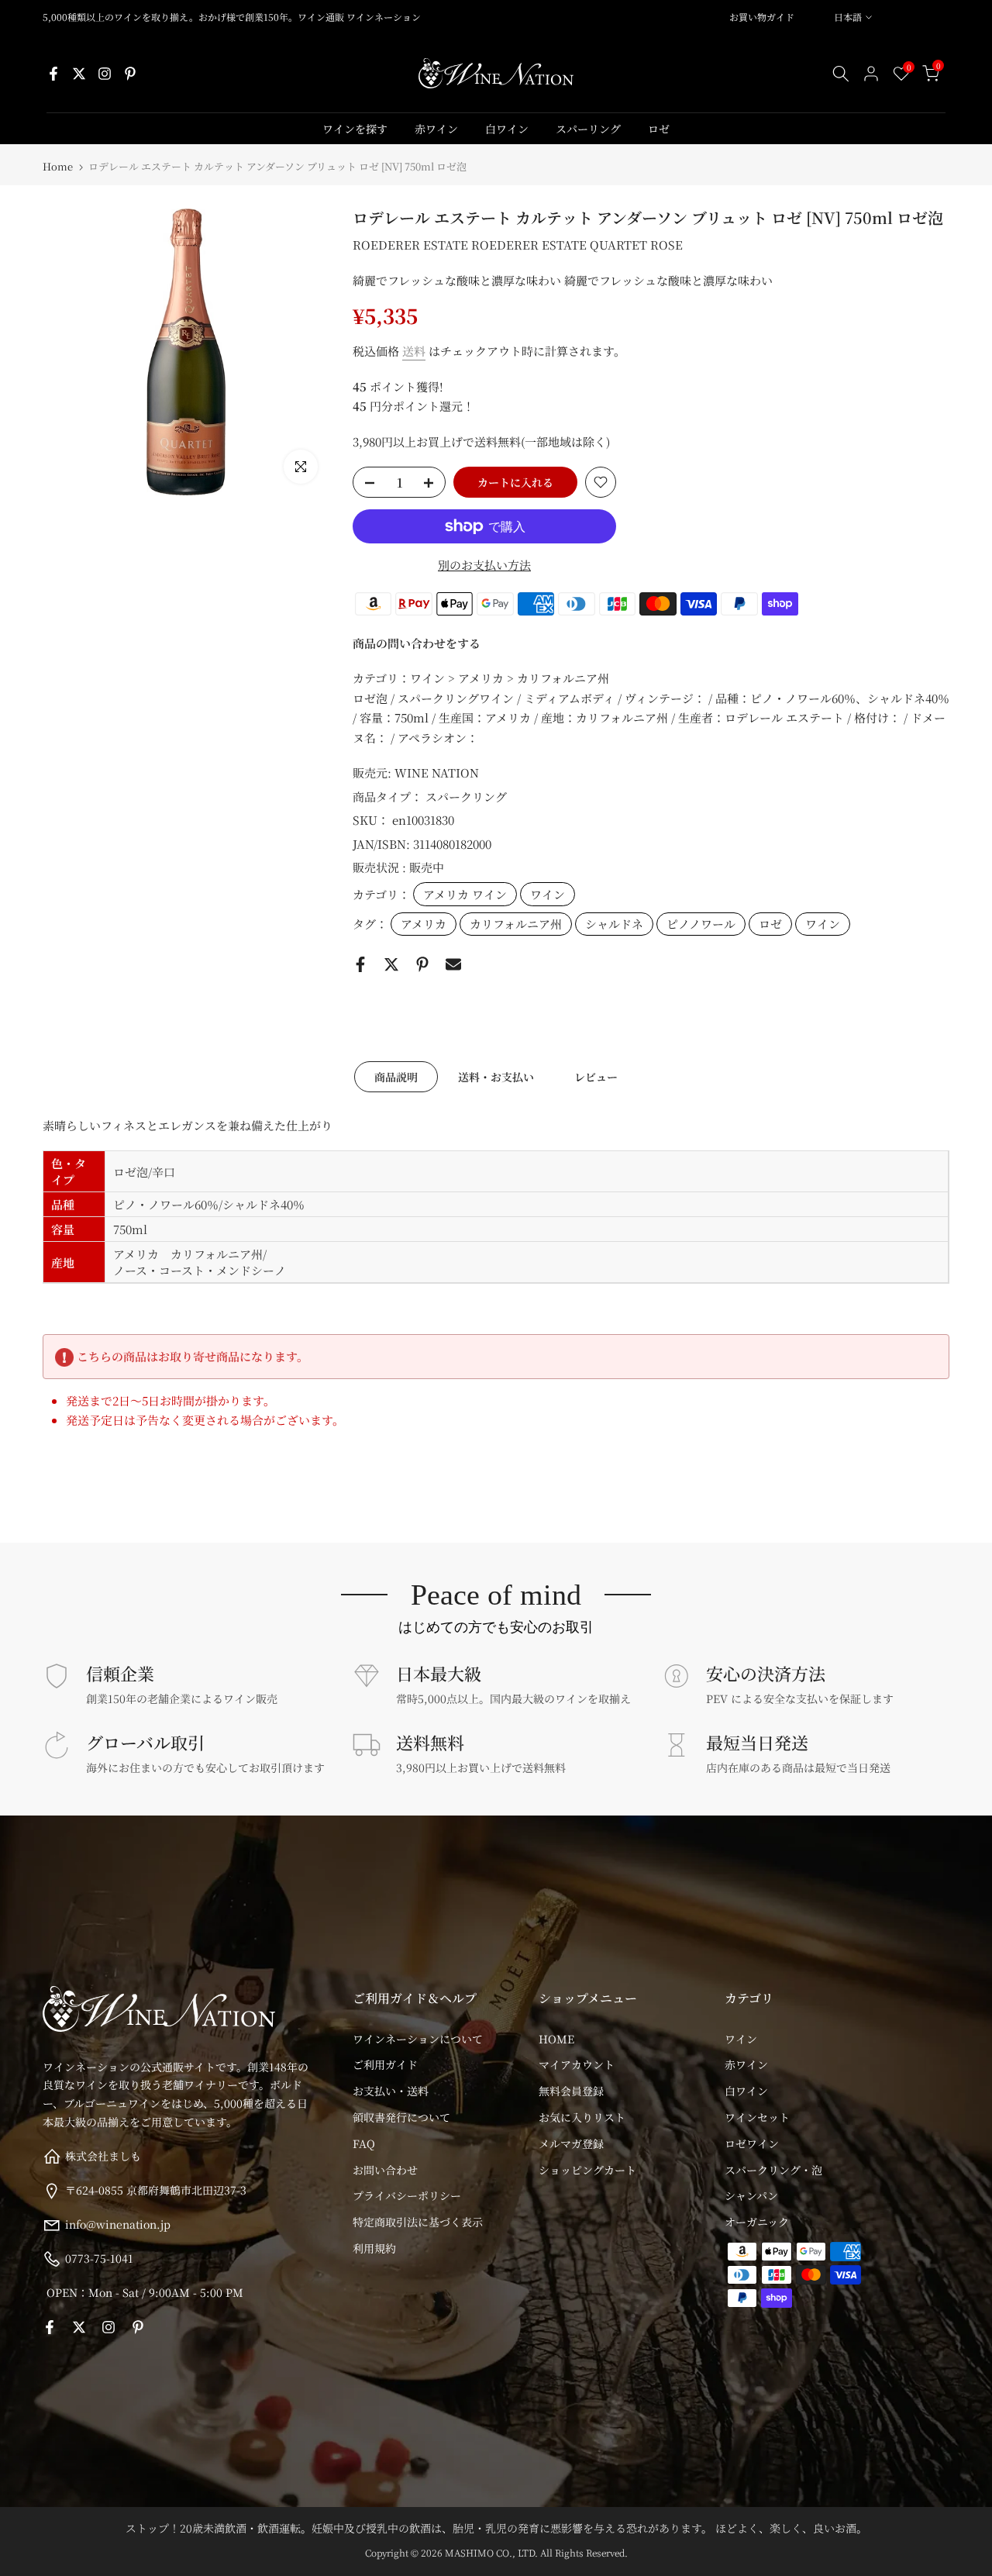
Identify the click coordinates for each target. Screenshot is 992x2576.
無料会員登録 (571, 2091)
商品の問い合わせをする (417, 643)
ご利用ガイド (385, 2064)
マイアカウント (577, 2064)
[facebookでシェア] (360, 964)
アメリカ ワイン (465, 894)
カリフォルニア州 (516, 924)
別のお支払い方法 (484, 565)
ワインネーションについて (418, 2039)
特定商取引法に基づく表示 (418, 2222)
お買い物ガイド (762, 17)
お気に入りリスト (582, 2117)
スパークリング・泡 (773, 2170)
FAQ (364, 2143)
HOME (556, 2039)
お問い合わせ (385, 2170)
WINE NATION (437, 772)
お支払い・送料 (391, 2091)
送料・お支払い (496, 1076)
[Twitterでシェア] (391, 964)
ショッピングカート (587, 2170)
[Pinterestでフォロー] (130, 74)
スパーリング (588, 129)
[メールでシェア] (453, 964)
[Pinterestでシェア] (422, 964)
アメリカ (424, 924)
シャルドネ (614, 924)
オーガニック (757, 2222)
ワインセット (757, 2117)
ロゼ (659, 129)
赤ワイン (436, 129)
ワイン (548, 894)
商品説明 (396, 1076)
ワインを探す (355, 129)
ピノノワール (701, 924)
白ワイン (507, 129)
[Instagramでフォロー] (105, 74)
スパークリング (466, 797)
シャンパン (751, 2195)
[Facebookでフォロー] (53, 74)
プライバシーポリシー (407, 2195)
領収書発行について (401, 2117)
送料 (414, 351)
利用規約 (374, 2248)
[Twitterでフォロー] (79, 74)
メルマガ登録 (571, 2143)
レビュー (596, 1076)
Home (58, 166)
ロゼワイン (752, 2143)
